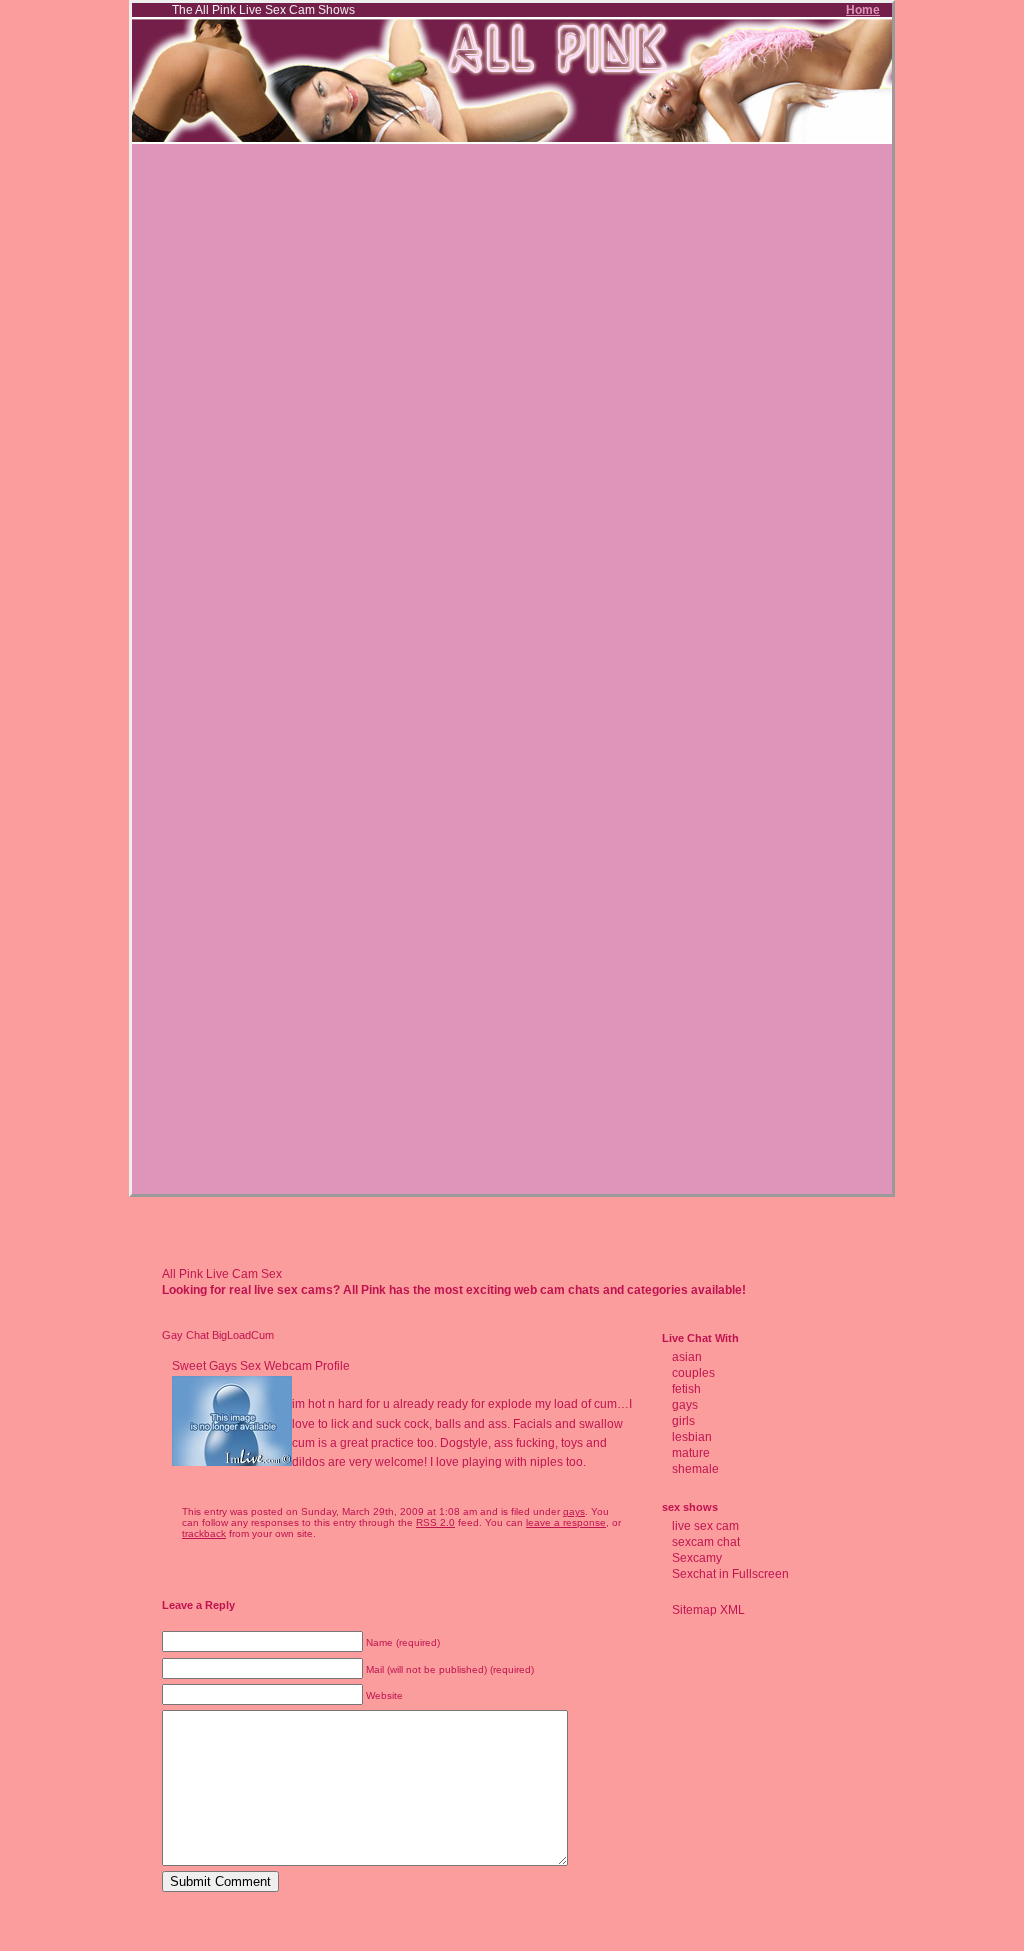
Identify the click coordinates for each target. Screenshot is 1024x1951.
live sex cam (705, 1526)
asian (687, 1357)
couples (693, 1373)
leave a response (566, 1522)
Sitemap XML (708, 1610)
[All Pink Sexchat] (512, 140)
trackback (204, 1533)
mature (691, 1453)
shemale (695, 1469)
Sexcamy (697, 1558)
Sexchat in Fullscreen (730, 1574)
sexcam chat (706, 1542)
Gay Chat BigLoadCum (218, 1335)
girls (683, 1421)
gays (574, 1511)
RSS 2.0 (435, 1522)
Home (863, 10)
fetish (686, 1389)
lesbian (692, 1437)
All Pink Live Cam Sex (222, 1274)
